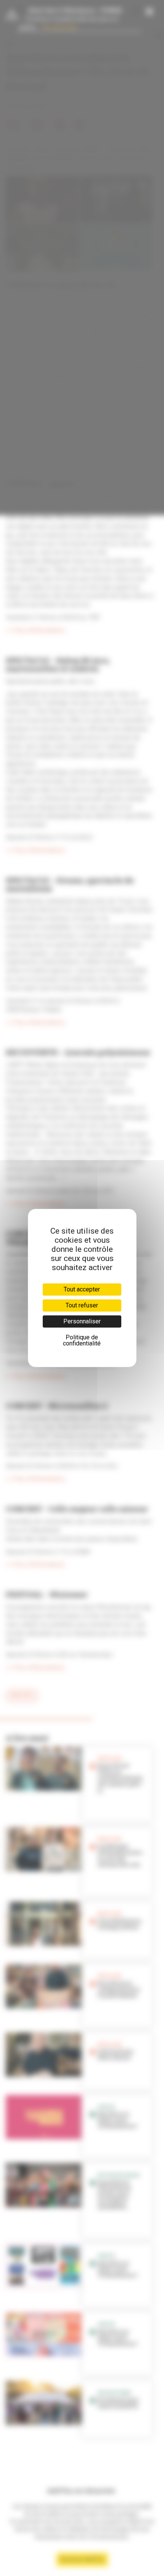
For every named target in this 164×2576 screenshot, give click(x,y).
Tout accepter (82, 1289)
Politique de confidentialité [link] (82, 1340)
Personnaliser (82, 1321)
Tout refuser (82, 1305)
